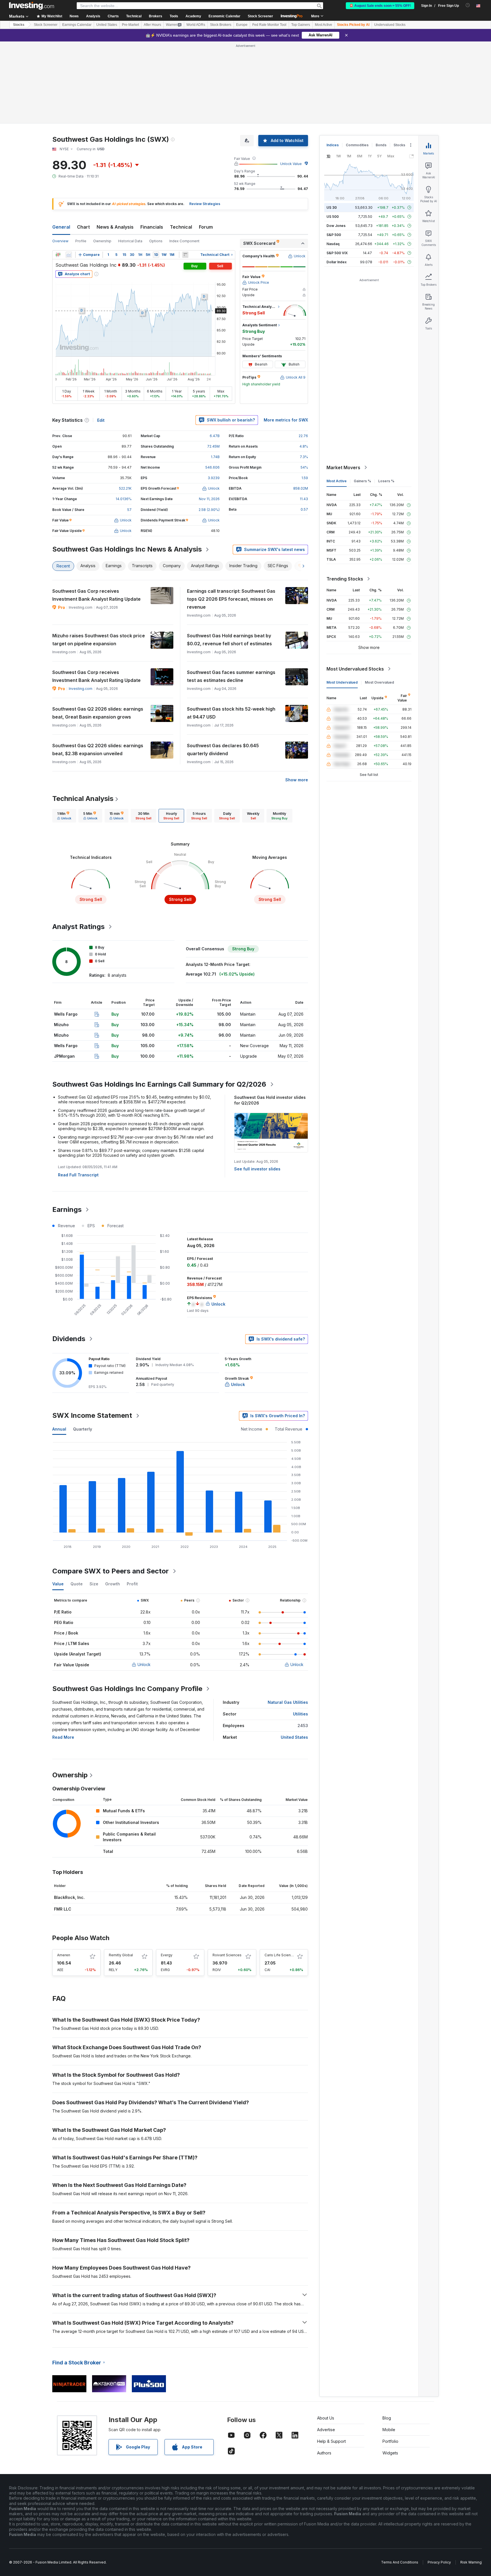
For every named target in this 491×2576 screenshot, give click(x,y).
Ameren (64, 1955)
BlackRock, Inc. (69, 1897)
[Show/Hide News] (185, 255)
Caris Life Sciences (281, 1955)
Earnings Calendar (77, 25)
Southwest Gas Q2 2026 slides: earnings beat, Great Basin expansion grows (98, 713)
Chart (83, 227)
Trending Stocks (345, 579)
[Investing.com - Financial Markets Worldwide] (32, 6)
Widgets (390, 2453)
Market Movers (343, 467)
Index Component (184, 241)
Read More (63, 1737)
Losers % (386, 481)
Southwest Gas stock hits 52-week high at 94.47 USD (231, 713)
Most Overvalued (379, 682)
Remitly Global (121, 1955)
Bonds (381, 145)
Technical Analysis (83, 799)
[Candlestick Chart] (58, 255)
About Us (326, 2418)
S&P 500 (334, 235)
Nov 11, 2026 (209, 499)
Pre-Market (130, 25)
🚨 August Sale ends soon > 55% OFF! (380, 6)
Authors (324, 2453)
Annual (59, 1429)
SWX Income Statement (92, 1415)
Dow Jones (336, 226)
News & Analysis (115, 227)
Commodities (357, 145)
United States (107, 25)
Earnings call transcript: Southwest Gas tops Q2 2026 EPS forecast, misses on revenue (231, 599)
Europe (242, 25)
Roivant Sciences (227, 1955)
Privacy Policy (439, 2562)
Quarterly (83, 1429)
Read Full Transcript (78, 1175)
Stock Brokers (221, 25)
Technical (181, 227)
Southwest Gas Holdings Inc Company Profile (127, 1689)
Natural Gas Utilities (288, 1702)
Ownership (102, 241)
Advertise (326, 2430)
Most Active (323, 25)
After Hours (152, 25)
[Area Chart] (69, 255)
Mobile (389, 2430)
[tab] (64, 816)
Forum (206, 227)
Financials (152, 227)
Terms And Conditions (400, 2562)
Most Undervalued (342, 682)
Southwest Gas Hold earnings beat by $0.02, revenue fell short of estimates (229, 640)
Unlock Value (291, 164)
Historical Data (130, 241)
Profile (81, 241)
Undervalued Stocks (390, 25)
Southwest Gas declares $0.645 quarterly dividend (223, 750)
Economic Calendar (224, 16)
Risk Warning (471, 2562)
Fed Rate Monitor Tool (269, 25)
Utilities (300, 1714)
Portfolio (390, 2441)
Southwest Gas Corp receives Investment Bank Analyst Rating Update (96, 595)
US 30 (332, 207)
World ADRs (196, 25)
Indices (333, 145)
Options (156, 241)
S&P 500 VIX (337, 253)
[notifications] (468, 5)
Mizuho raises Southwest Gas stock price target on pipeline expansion (99, 640)
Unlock (144, 1664)
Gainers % (362, 481)
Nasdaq (333, 244)
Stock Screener (260, 16)
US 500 (333, 217)
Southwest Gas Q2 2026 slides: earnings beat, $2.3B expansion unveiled (98, 750)
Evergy (167, 1955)
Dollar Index (337, 262)
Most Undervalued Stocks (355, 669)
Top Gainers (301, 25)
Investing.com (81, 689)
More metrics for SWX (286, 420)
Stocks (19, 25)
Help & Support (331, 2441)
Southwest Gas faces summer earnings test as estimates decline (231, 676)
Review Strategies (205, 204)
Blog (387, 2418)
